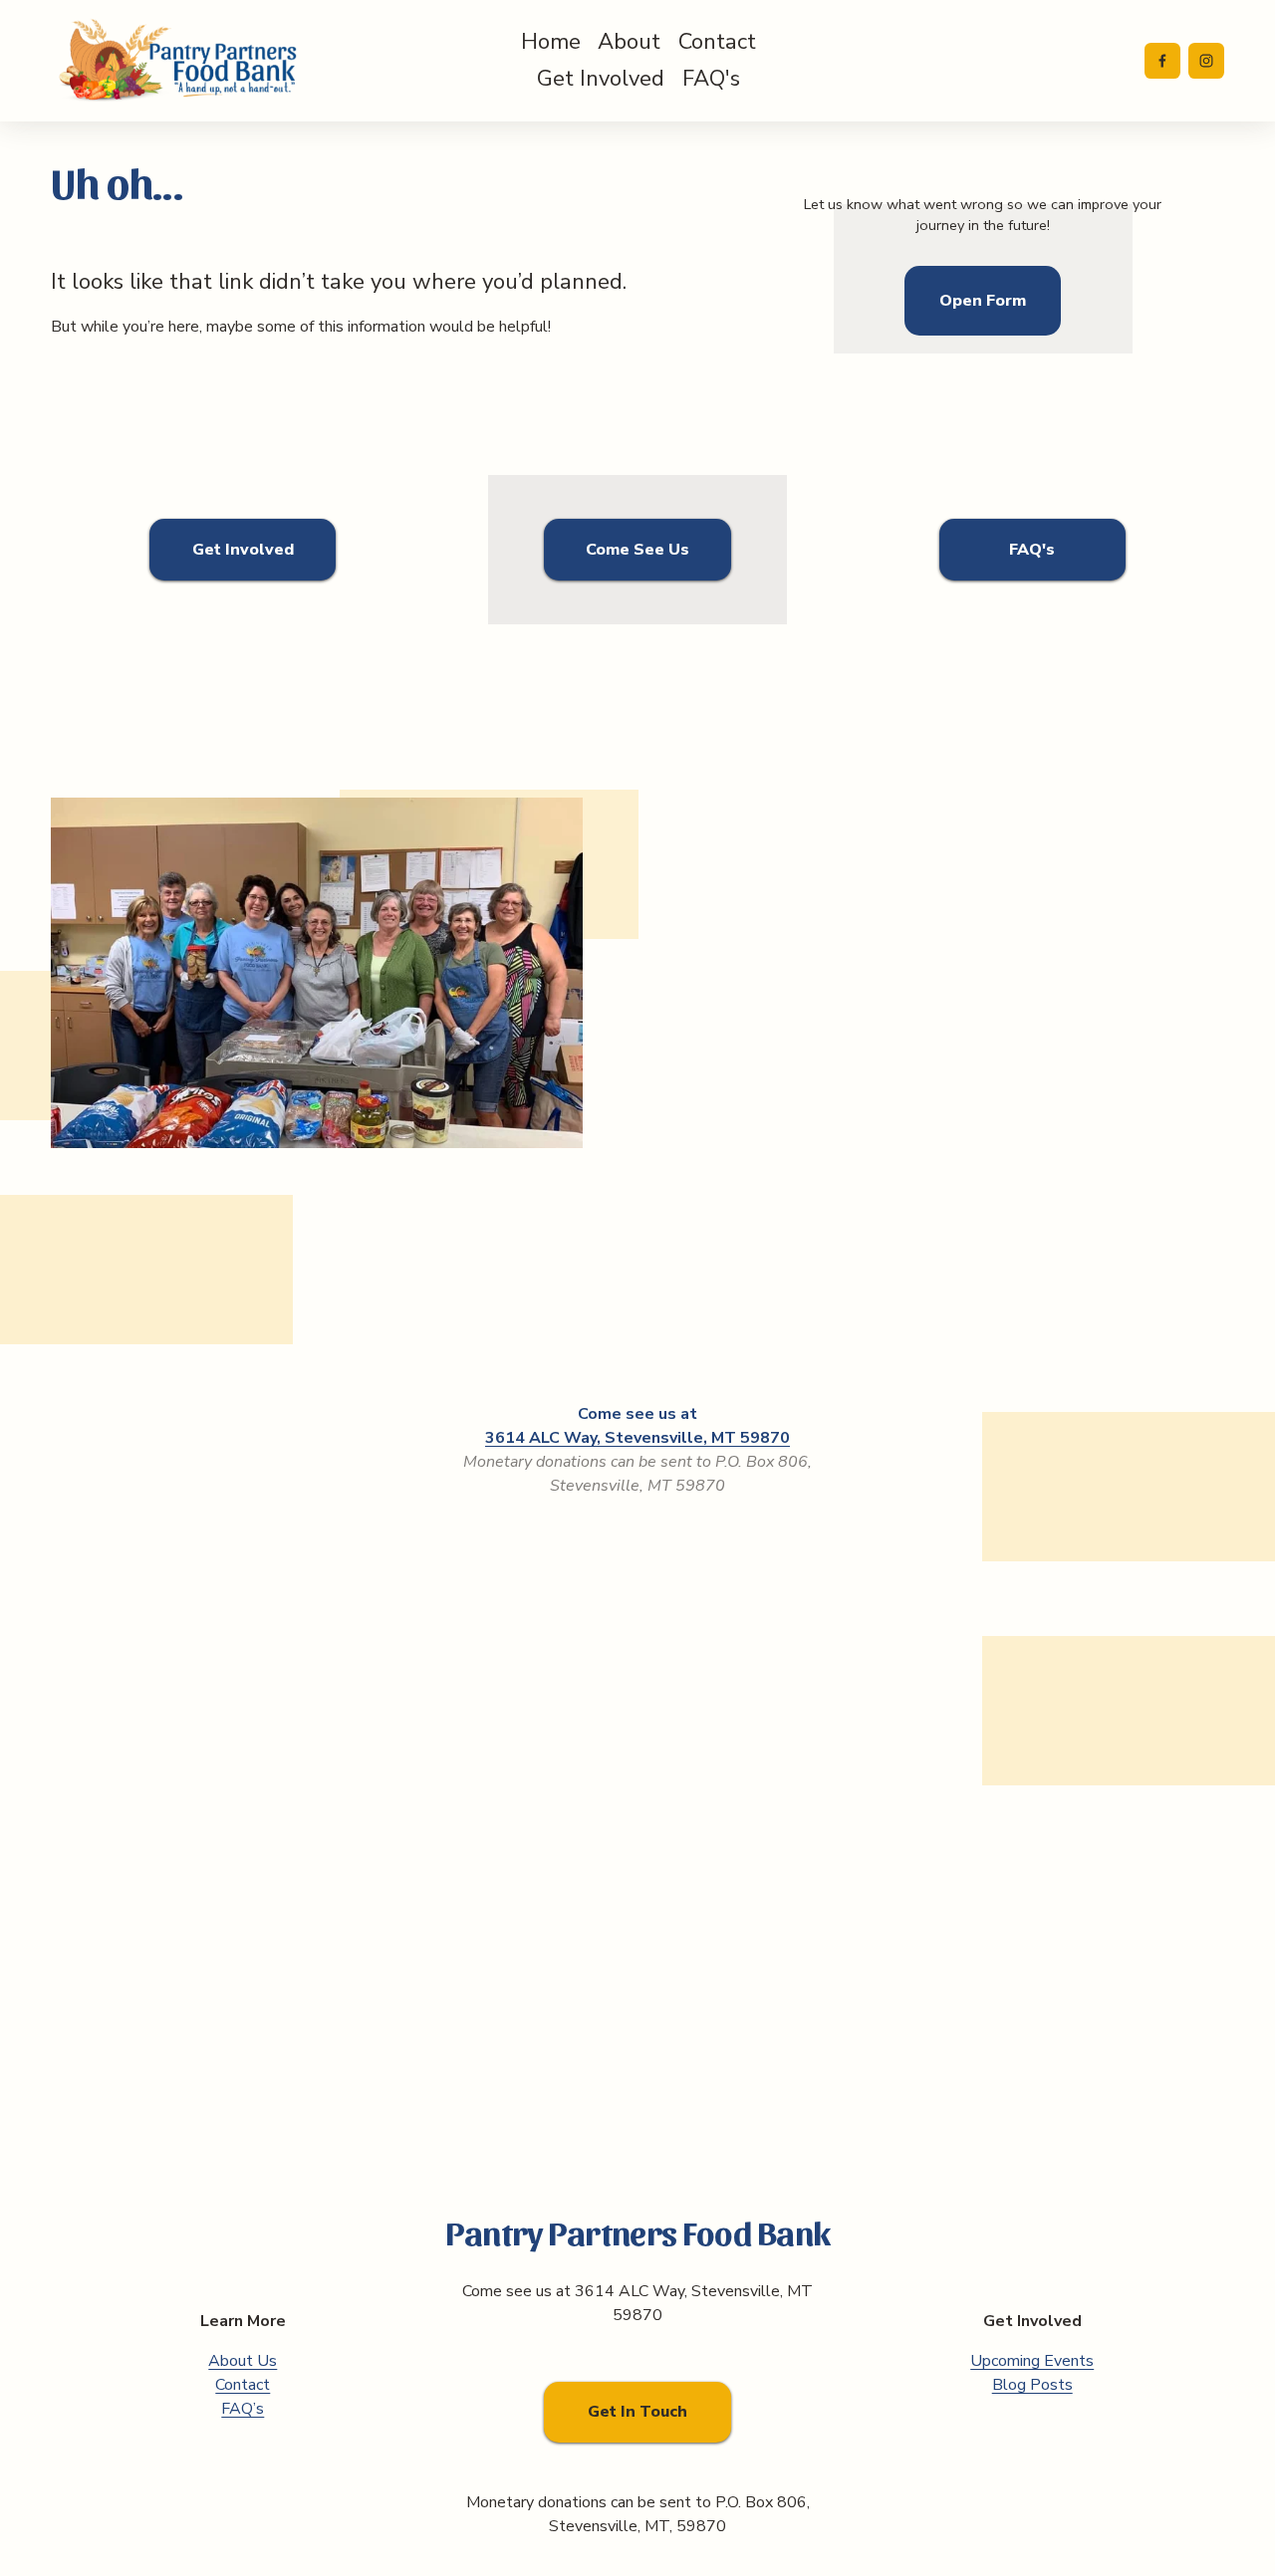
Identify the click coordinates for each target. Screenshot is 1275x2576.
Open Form (983, 301)
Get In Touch (637, 2412)
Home (551, 42)
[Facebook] (1162, 61)
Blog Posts (1032, 2385)
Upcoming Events (1032, 2361)
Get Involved (601, 79)
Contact (717, 42)
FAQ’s (243, 2409)
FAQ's (711, 79)
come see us (637, 550)
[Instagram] (1206, 61)
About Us (243, 2361)
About (629, 42)
